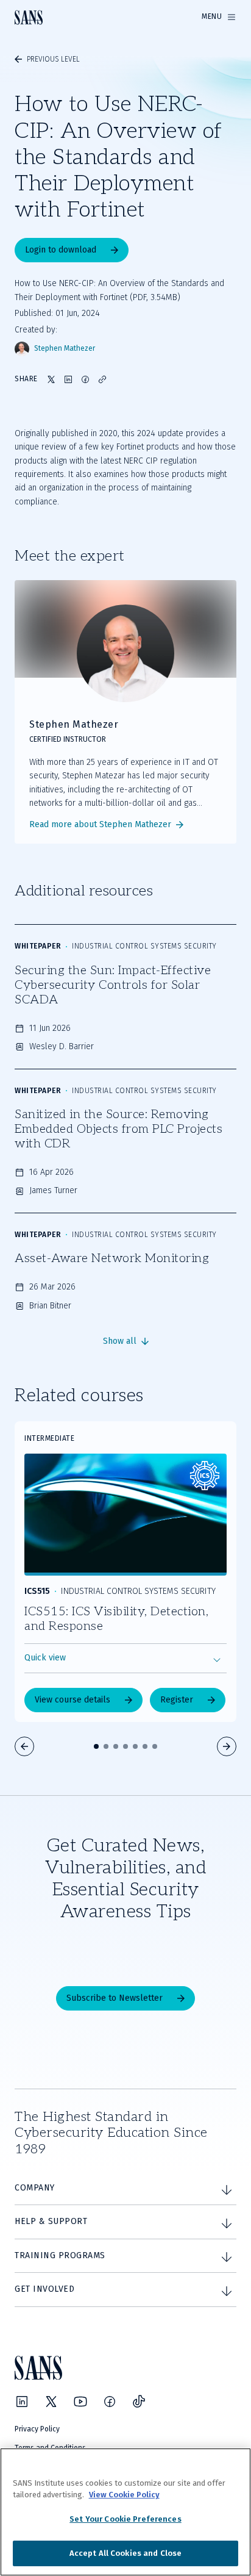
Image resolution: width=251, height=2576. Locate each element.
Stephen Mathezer (65, 349)
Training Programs (60, 2255)
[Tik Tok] (139, 2402)
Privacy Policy (37, 2429)
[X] (51, 2402)
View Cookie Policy (124, 2495)
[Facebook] (110, 2402)
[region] (125, 2512)
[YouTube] (80, 2402)
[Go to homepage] (29, 17)
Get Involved (44, 2289)
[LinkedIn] (22, 2402)
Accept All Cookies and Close (126, 2553)
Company (35, 2188)
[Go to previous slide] (24, 1746)
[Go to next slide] (227, 1746)
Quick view (45, 1658)
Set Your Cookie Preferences (125, 2519)
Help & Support (51, 2221)
